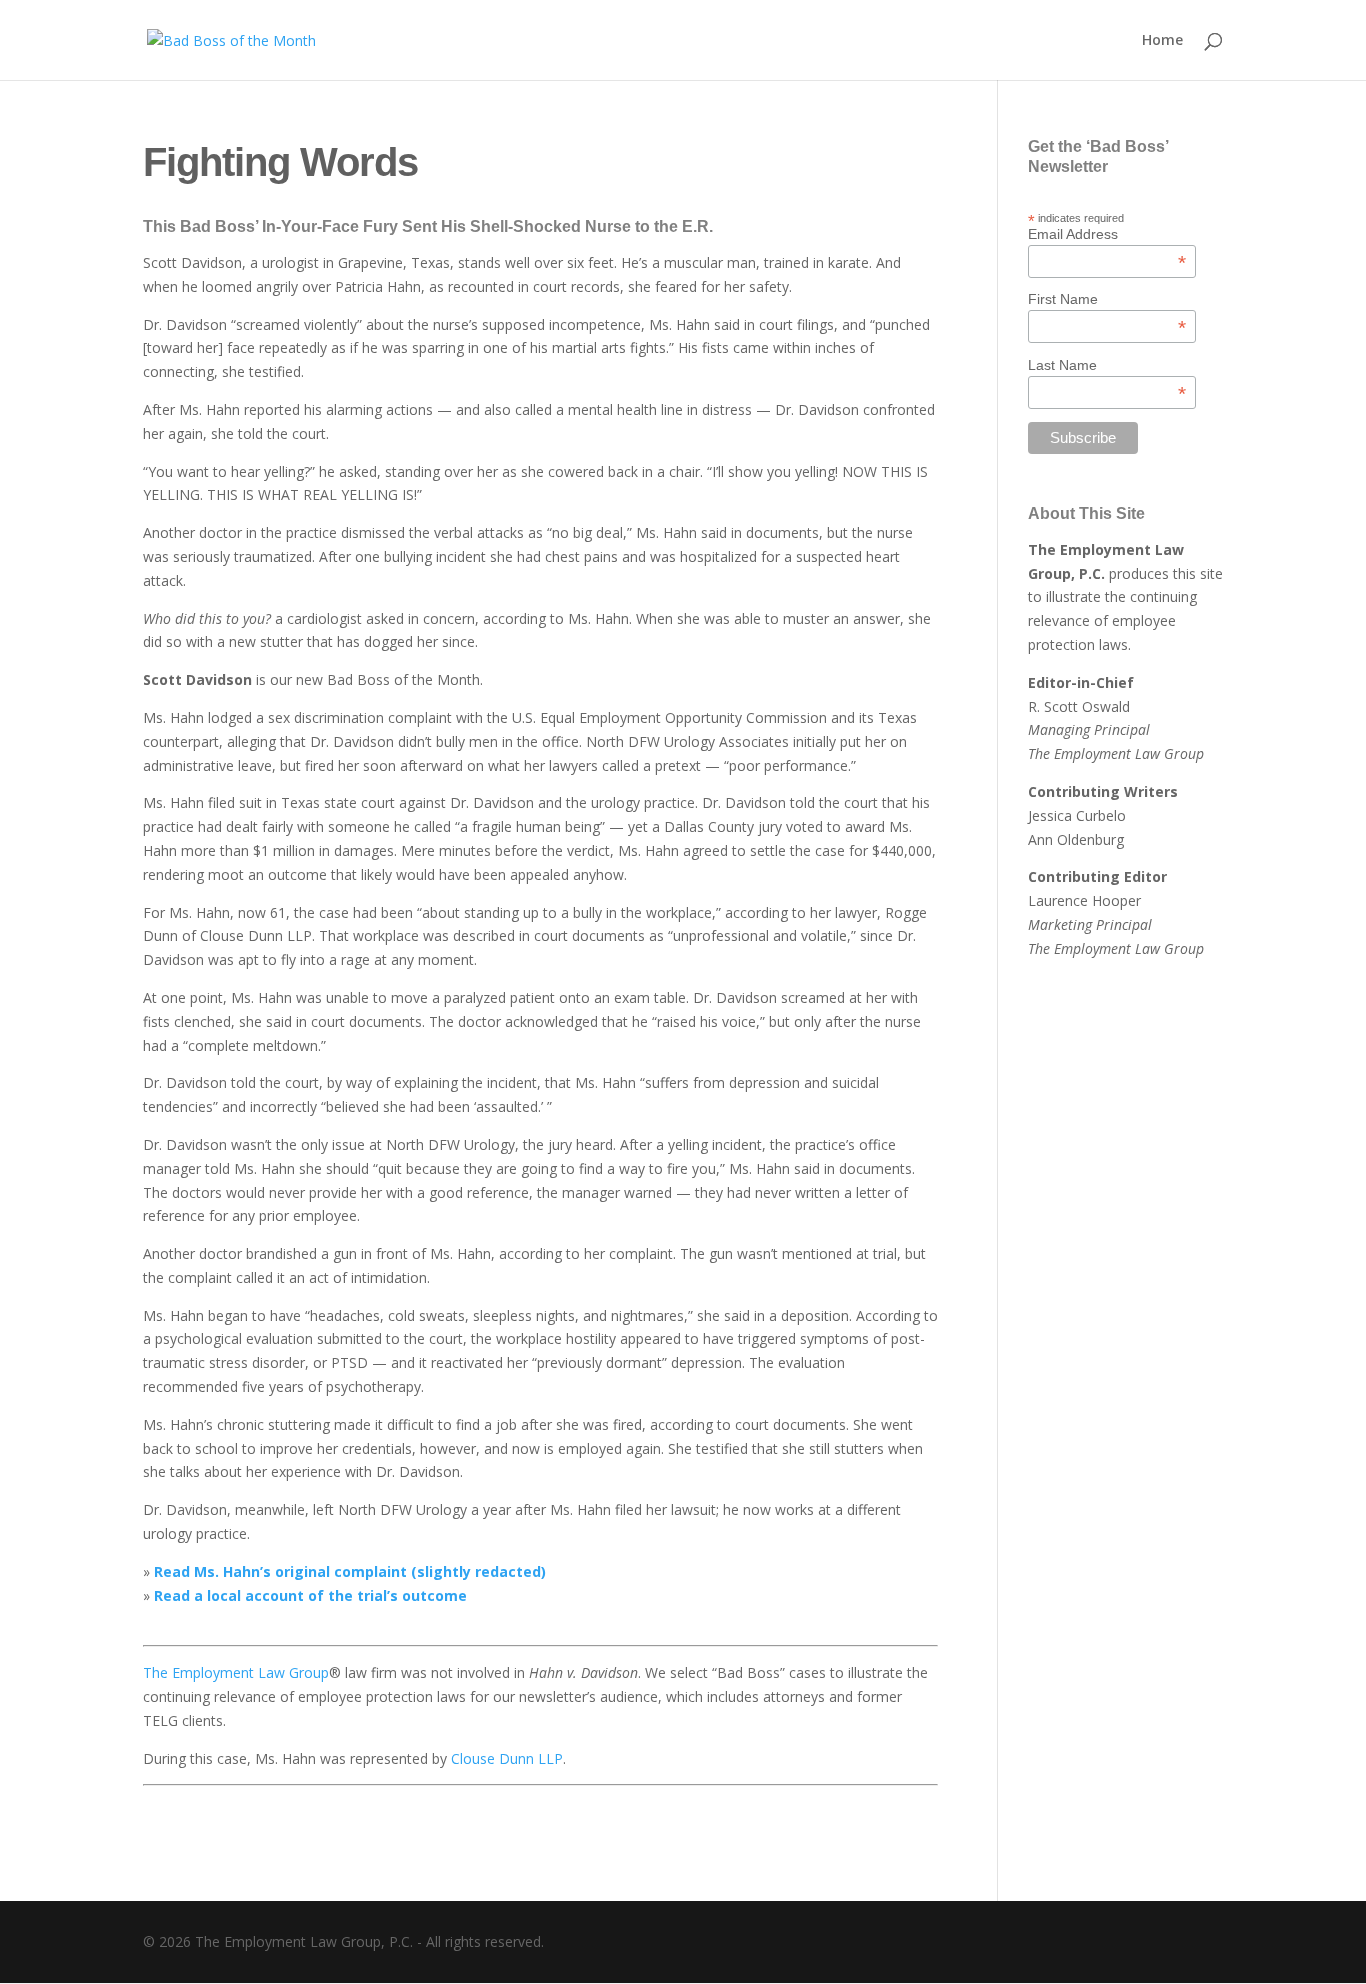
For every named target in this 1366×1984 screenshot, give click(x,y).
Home (1162, 41)
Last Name (1107, 365)
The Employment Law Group (236, 1672)
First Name (1107, 299)
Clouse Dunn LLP (507, 1758)
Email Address (1107, 234)
